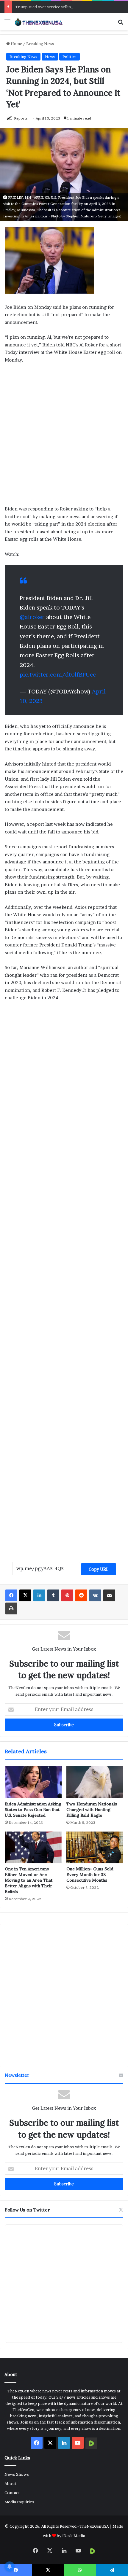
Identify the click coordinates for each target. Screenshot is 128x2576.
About (10, 2483)
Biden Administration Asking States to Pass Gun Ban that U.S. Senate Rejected (33, 1810)
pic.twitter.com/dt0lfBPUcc (58, 675)
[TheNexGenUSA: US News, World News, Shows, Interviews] (39, 22)
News (50, 57)
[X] (25, 1595)
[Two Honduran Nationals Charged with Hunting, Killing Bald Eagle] (95, 1782)
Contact (12, 2493)
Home (16, 44)
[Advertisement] (64, 437)
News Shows (17, 2474)
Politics (70, 57)
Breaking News (40, 44)
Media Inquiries (19, 2502)
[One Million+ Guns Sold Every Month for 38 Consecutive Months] (95, 1848)
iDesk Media (74, 2536)
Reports (21, 118)
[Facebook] (11, 1595)
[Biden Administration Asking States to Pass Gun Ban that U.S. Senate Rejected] (33, 1782)
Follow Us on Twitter (27, 2210)
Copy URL (99, 1569)
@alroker (32, 617)
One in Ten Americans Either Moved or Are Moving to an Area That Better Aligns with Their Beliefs (29, 1880)
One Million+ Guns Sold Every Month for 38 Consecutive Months (90, 1875)
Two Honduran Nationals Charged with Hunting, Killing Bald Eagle (92, 1810)
